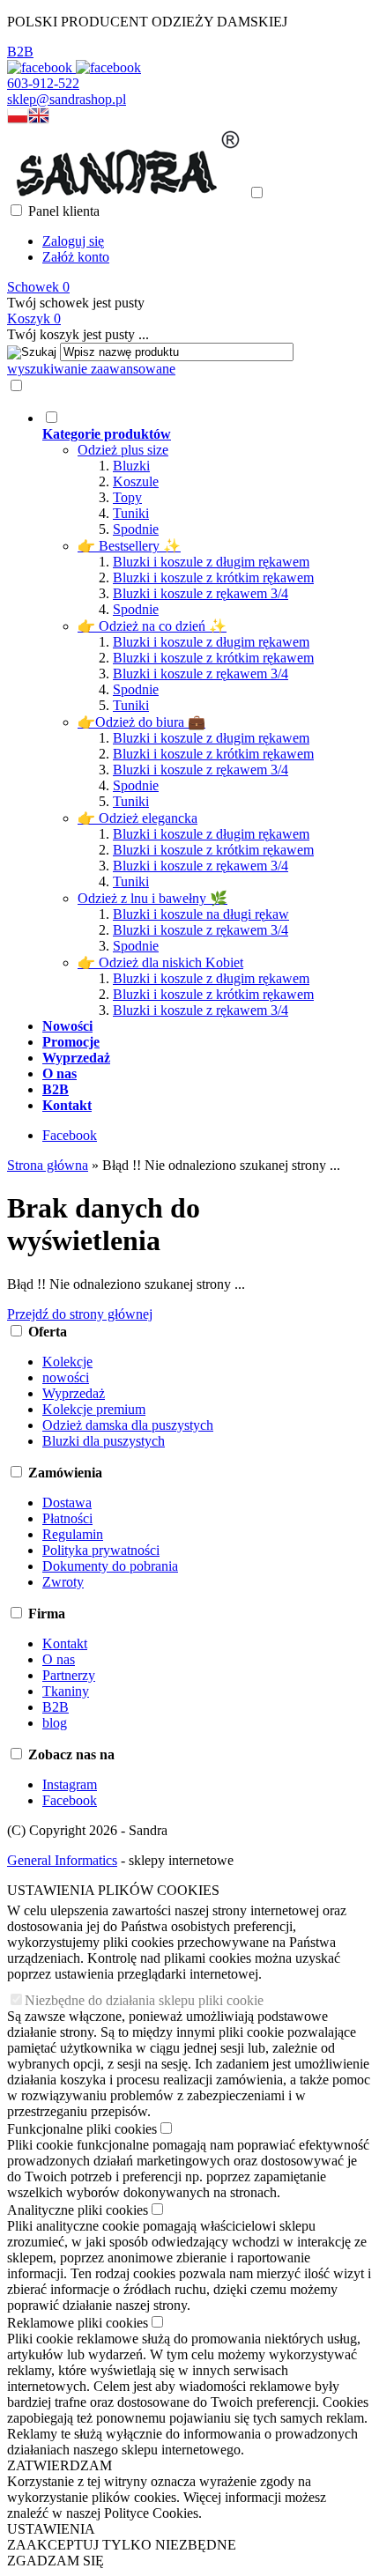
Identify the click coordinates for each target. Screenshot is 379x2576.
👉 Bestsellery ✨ (129, 546)
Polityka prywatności (101, 1550)
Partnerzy (69, 1675)
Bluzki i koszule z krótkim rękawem (213, 577)
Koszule (136, 481)
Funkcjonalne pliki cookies (82, 2129)
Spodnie (136, 529)
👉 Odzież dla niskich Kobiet (160, 962)
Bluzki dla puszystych (104, 1441)
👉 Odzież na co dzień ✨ (152, 626)
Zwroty (63, 1582)
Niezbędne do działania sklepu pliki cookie (144, 2000)
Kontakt (65, 1643)
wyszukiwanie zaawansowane (91, 369)
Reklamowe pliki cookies (78, 2323)
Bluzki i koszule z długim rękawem (211, 562)
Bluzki (131, 466)
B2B (20, 52)
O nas (59, 1659)
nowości (66, 1377)
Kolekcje (67, 1362)
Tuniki (131, 513)
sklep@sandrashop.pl (67, 99)
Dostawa (67, 1503)
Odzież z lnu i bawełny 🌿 (152, 898)
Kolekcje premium (94, 1409)
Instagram (70, 1784)
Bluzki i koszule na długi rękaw (201, 914)
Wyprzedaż (74, 1393)
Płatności (67, 1518)
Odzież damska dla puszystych (128, 1425)
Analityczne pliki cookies (78, 2210)
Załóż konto (76, 257)
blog (55, 1723)
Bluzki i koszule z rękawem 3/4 (201, 593)
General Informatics (62, 1860)
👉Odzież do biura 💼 (141, 722)
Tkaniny (66, 1691)
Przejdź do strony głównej (80, 1314)
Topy (127, 497)
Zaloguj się (73, 241)
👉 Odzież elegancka (137, 818)
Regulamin (73, 1534)
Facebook (70, 1135)
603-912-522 (43, 83)
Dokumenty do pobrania (110, 1566)
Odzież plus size (123, 450)
